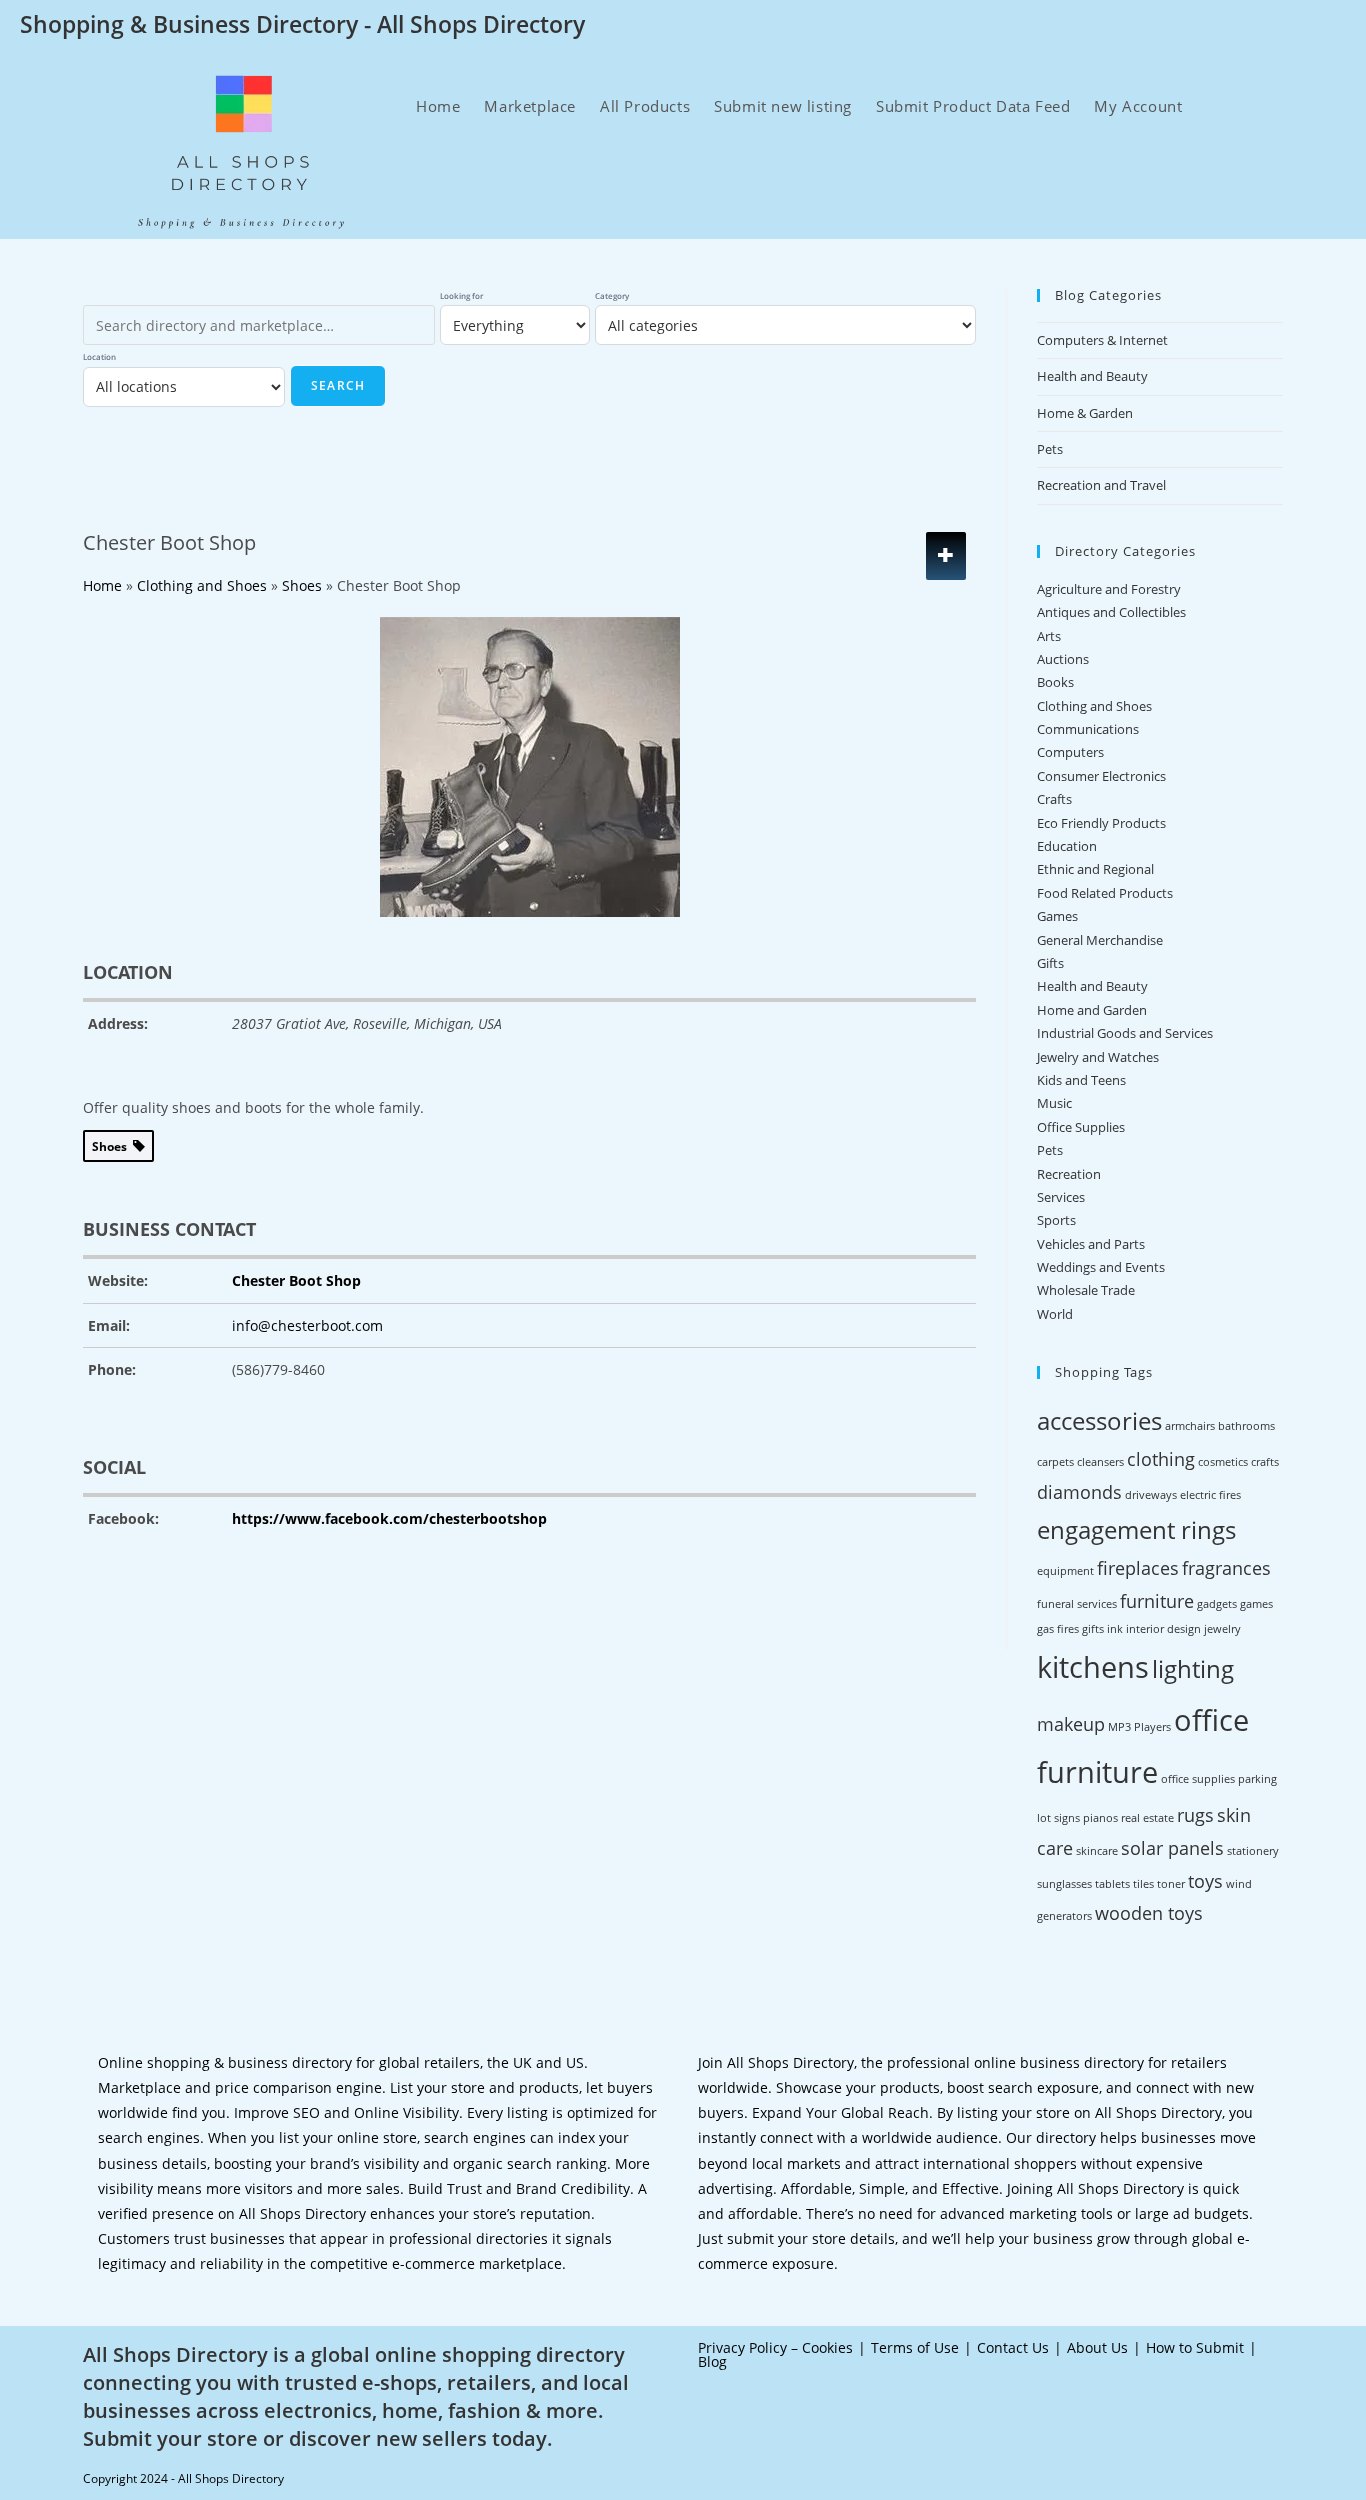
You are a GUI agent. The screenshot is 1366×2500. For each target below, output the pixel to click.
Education (1067, 846)
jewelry (1222, 1629)
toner (1171, 1884)
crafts (1265, 1462)
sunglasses (1064, 1884)
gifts (1093, 1629)
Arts (1049, 636)
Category (612, 295)
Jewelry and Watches (1098, 1057)
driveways (1151, 1495)
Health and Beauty (1092, 376)
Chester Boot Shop (296, 1280)
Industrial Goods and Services (1125, 1033)
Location (99, 356)
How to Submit (1195, 2347)
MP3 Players (1139, 1727)
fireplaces (1138, 1568)
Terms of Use (915, 2347)
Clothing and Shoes (1094, 706)
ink (1115, 1629)
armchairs (1190, 1426)
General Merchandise (1100, 940)
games (1256, 1604)
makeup (1071, 1724)
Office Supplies (1081, 1127)
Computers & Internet (1102, 340)
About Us (1097, 2347)
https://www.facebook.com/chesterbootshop (389, 1518)
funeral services (1077, 1604)
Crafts (1054, 799)
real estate (1147, 1818)
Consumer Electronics (1101, 776)
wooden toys (1149, 1913)
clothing (1161, 1459)
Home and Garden (1092, 1010)
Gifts (1050, 963)
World (1055, 1314)
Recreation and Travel (1101, 485)
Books (1055, 682)
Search (338, 385)
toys (1205, 1881)
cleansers (1100, 1462)
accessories (1099, 1420)
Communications (1088, 729)
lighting (1193, 1668)
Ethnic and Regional (1095, 869)
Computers (1070, 752)
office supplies (1198, 1779)
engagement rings (1136, 1529)
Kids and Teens (1081, 1080)
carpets (1055, 1462)
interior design (1163, 1629)
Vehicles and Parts (1091, 1244)
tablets (1112, 1884)
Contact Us (1013, 2347)
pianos (1100, 1818)
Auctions (1063, 659)
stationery (1253, 1851)
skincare (1097, 1851)
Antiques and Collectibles (1111, 612)
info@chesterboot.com (307, 1325)
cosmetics (1223, 1462)
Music (1054, 1103)
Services (1061, 1197)
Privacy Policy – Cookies (775, 2347)
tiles (1143, 1884)
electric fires (1210, 1495)
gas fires (1058, 1629)
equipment (1065, 1571)
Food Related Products (1105, 893)
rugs (1195, 1815)
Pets (1050, 449)
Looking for (461, 295)
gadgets (1217, 1604)
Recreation (1069, 1174)
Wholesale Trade (1086, 1290)
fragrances (1226, 1568)
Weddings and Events (1101, 1267)
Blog (712, 2361)
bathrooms (1246, 1426)
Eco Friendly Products (1101, 823)
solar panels (1172, 1848)
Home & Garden (1085, 413)
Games (1057, 916)
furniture (1157, 1601)
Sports (1056, 1220)
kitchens (1093, 1667)
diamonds (1079, 1492)
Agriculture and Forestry (1109, 589)
